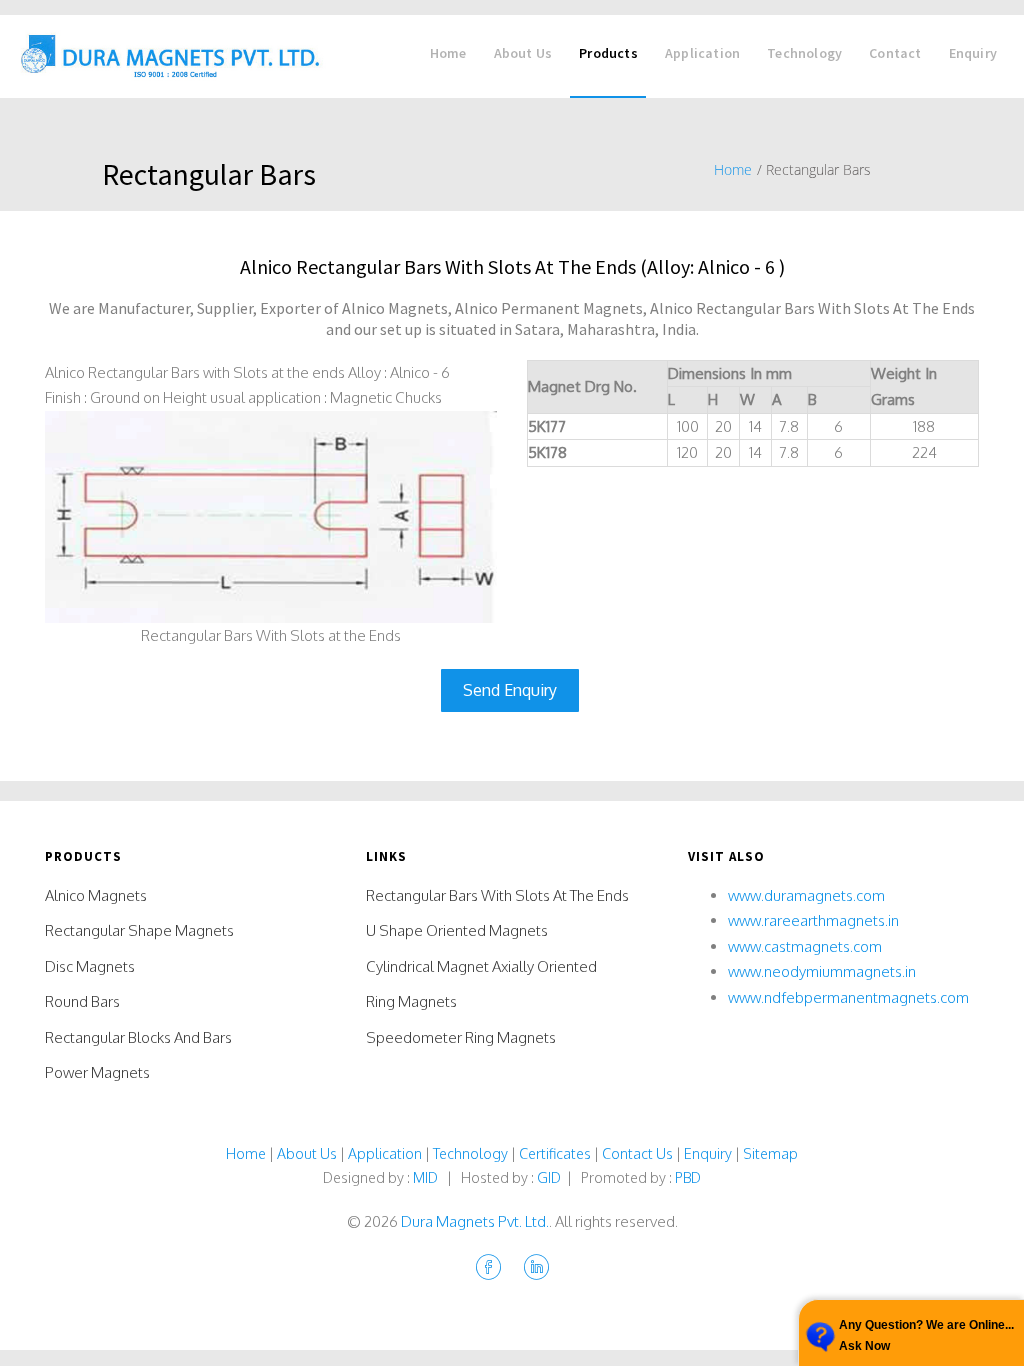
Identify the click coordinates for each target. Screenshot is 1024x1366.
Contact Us (637, 1153)
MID (425, 1177)
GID (549, 1177)
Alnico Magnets (96, 895)
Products (608, 53)
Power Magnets (97, 1072)
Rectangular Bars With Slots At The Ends (497, 895)
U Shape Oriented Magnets (457, 930)
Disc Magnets (90, 966)
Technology (804, 53)
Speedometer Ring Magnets (461, 1037)
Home (448, 53)
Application (702, 53)
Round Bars (82, 1001)
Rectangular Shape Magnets (139, 930)
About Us (523, 53)
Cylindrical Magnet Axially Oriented (481, 966)
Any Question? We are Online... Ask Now (926, 1335)
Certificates (555, 1153)
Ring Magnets (411, 1001)
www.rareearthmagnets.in (813, 920)
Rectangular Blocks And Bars (138, 1037)
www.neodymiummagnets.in (822, 971)
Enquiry (973, 53)
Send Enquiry (510, 690)
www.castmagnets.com (805, 946)
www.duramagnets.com (806, 895)
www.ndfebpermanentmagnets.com (848, 997)
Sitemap (770, 1153)
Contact (895, 53)
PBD (688, 1177)
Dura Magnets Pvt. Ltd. (475, 1221)
